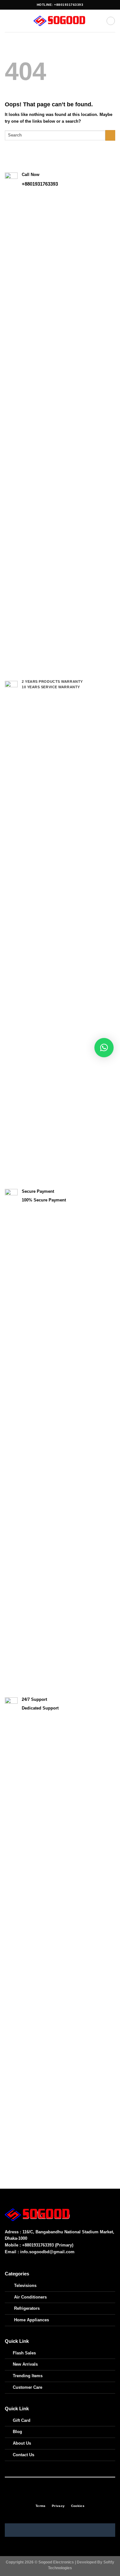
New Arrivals (25, 2364)
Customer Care (28, 2387)
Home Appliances (32, 2320)
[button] (104, 1048)
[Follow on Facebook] (50, 2495)
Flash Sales (24, 2353)
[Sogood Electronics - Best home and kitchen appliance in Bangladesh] (60, 21)
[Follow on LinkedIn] (70, 2495)
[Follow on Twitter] (63, 2495)
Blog (17, 2432)
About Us (22, 2443)
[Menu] (8, 21)
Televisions (25, 2286)
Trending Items (28, 2376)
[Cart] (111, 21)
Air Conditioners (30, 2297)
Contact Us (24, 2455)
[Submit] (110, 135)
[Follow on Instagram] (57, 2495)
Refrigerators (27, 2308)
